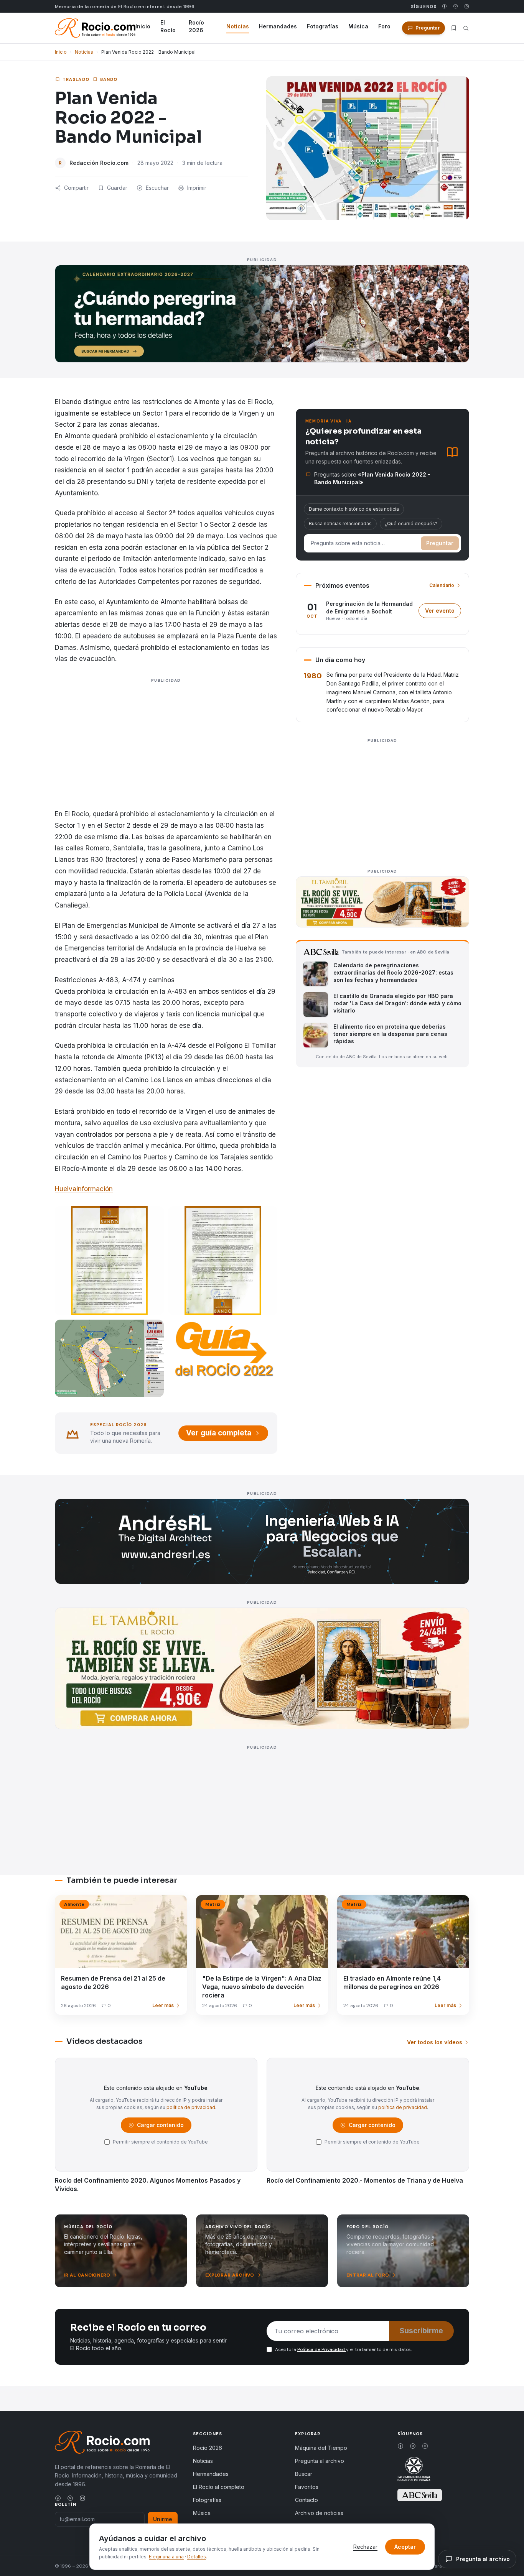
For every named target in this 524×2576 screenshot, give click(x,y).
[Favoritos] (454, 28)
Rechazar (365, 2547)
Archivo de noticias (319, 2513)
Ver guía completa (219, 1433)
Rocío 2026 (196, 26)
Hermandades (278, 26)
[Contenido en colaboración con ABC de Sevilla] (420, 2495)
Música (358, 26)
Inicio (143, 26)
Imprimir (197, 188)
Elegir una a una (166, 2557)
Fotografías (323, 26)
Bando (109, 79)
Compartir (76, 188)
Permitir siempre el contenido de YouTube (160, 2142)
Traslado (76, 79)
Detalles (197, 2557)
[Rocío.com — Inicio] (95, 28)
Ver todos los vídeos (435, 2042)
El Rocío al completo (219, 2487)
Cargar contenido (160, 2127)
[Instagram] (467, 6)
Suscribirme (421, 2331)
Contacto (306, 2500)
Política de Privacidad (322, 2349)
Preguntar (440, 543)
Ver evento (443, 612)
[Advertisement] (166, 754)
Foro (384, 26)
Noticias (238, 26)
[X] (456, 6)
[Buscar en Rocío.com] (466, 28)
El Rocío (168, 26)
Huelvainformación (84, 1189)
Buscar (304, 2474)
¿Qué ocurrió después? (411, 524)
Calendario (442, 585)
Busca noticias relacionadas (340, 524)
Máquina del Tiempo (321, 2448)
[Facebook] (444, 6)
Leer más (163, 2005)
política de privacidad (191, 2107)
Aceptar (405, 2547)
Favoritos (307, 2487)
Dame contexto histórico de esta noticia (354, 509)
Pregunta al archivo (320, 2461)
